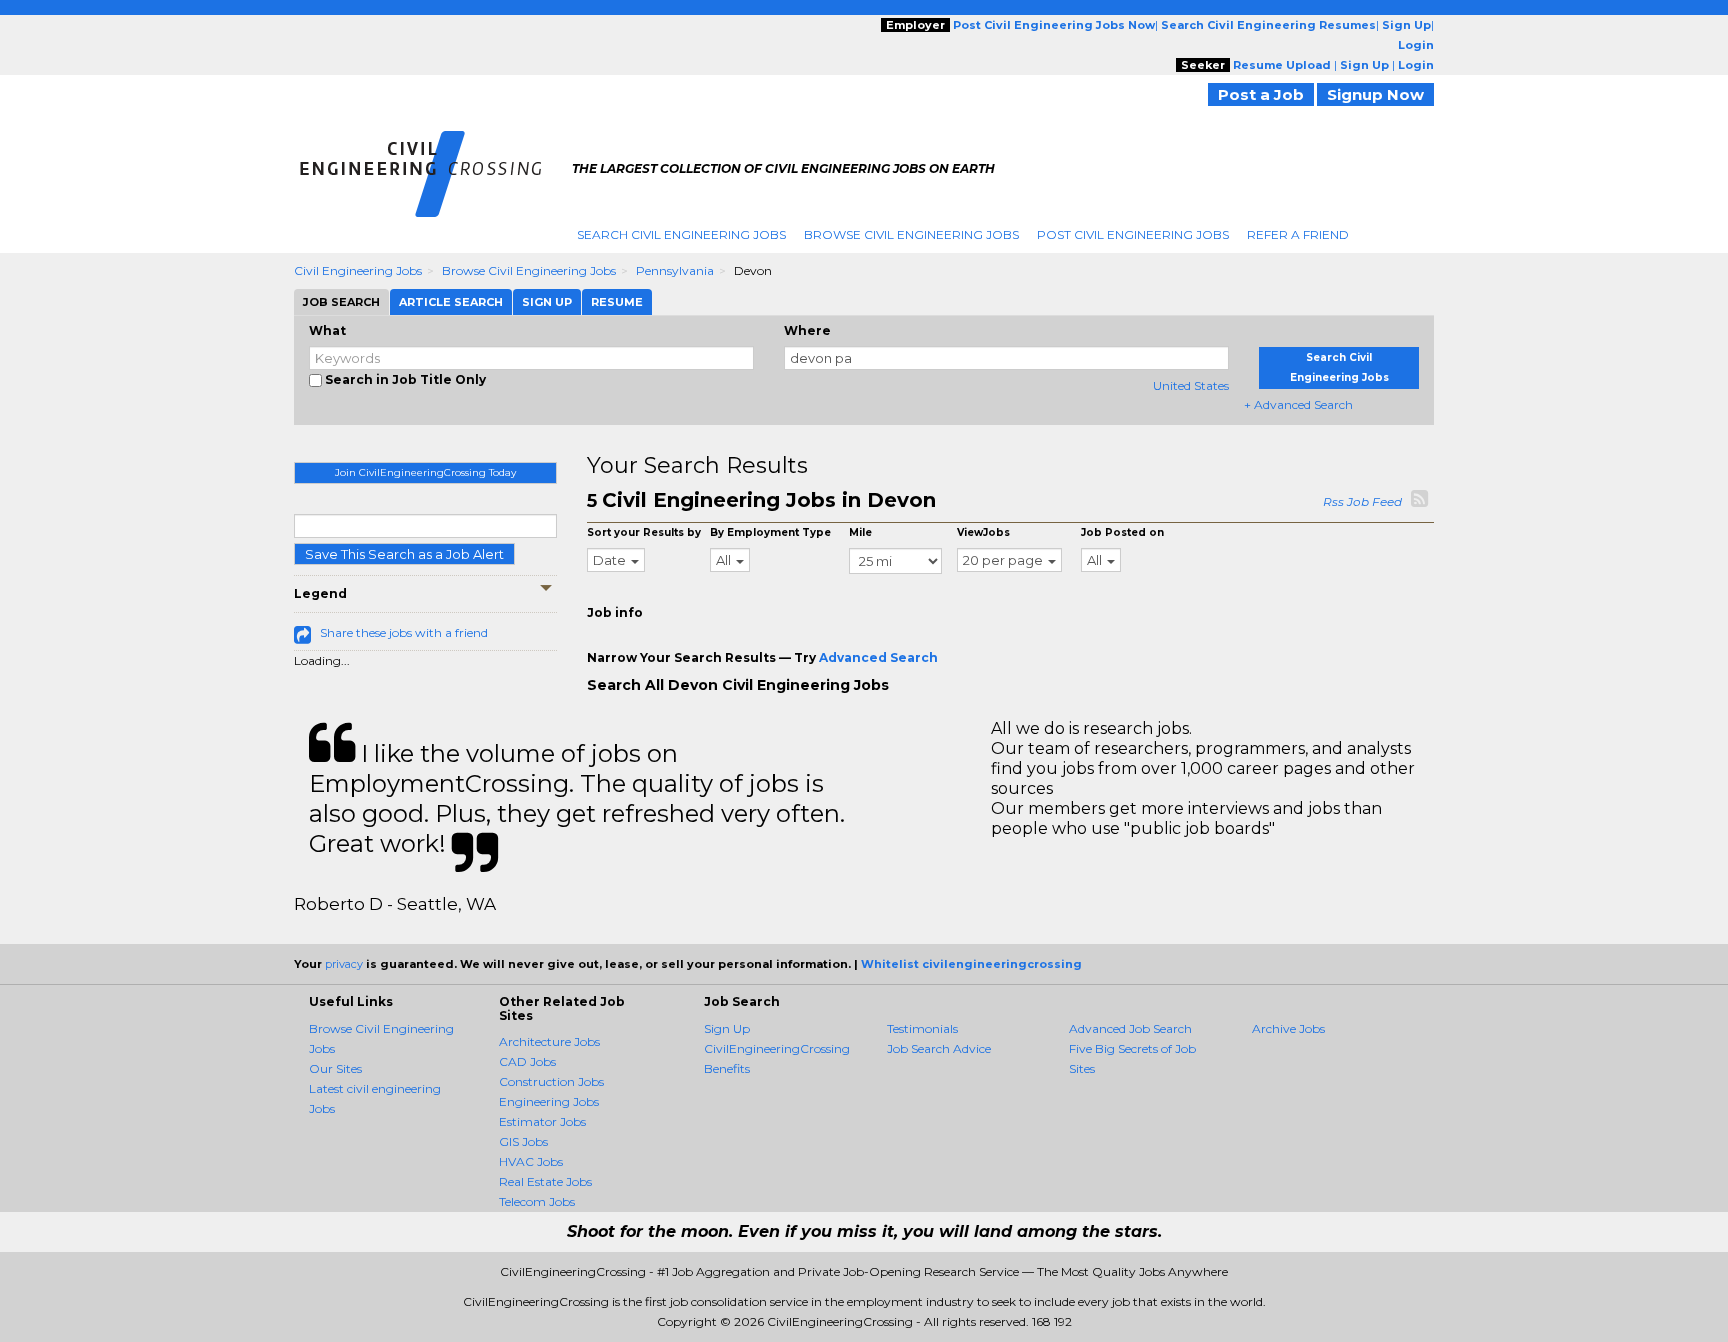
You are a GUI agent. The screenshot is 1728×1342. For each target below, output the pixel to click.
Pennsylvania (675, 270)
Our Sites (335, 1068)
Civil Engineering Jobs (358, 270)
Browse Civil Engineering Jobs (911, 234)
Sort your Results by (644, 532)
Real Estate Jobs (545, 1181)
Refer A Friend (1298, 234)
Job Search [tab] (341, 302)
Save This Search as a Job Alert (404, 554)
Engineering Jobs (549, 1101)
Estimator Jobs (542, 1121)
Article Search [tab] (451, 302)
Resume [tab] (617, 302)
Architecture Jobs (549, 1041)
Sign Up (727, 1028)
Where (807, 330)
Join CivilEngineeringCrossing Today (425, 472)
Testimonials (922, 1028)
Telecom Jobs (537, 1201)
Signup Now (1375, 94)
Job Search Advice (939, 1048)
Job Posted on (1122, 532)
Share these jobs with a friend (404, 632)
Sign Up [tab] (547, 302)
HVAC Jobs (531, 1161)
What (327, 330)
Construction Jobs (551, 1081)
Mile (860, 532)
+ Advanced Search (1298, 404)
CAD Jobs (527, 1061)
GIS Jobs (523, 1141)
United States (1191, 385)
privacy (344, 964)
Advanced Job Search (1130, 1028)
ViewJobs (983, 532)
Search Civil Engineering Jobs (681, 234)
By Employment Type (770, 532)
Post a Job (1261, 94)
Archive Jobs (1288, 1028)
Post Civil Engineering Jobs (1133, 234)
